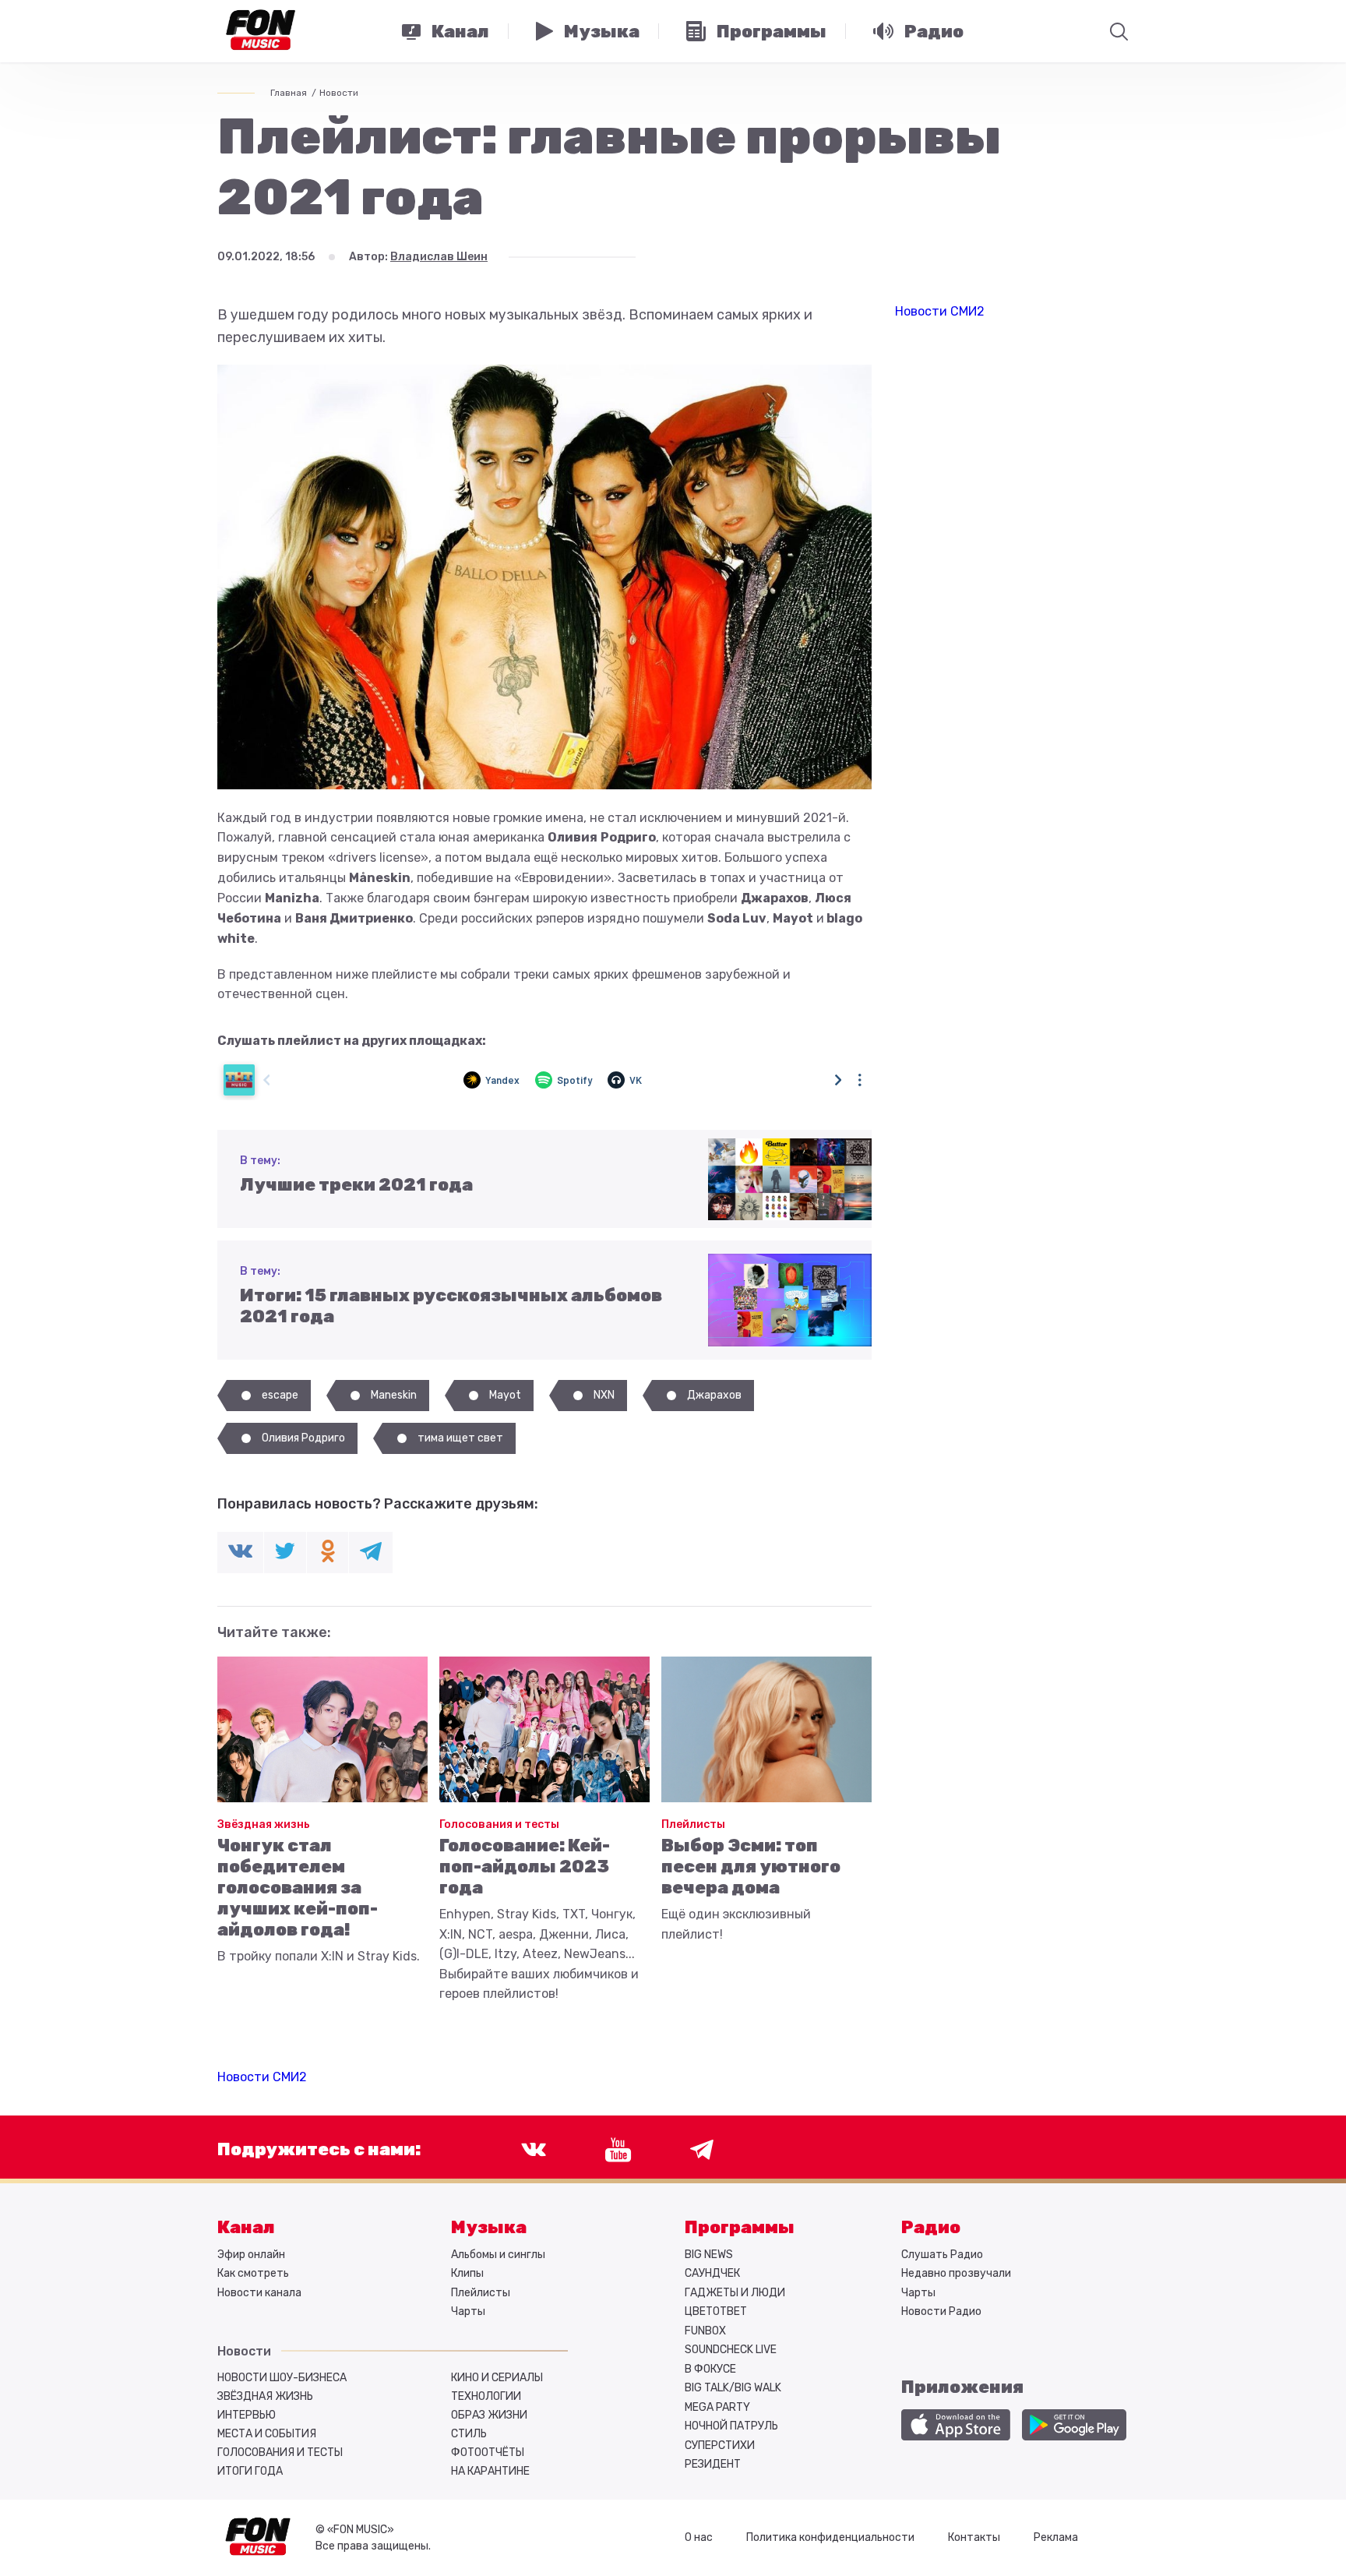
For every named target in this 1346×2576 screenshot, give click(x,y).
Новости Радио (941, 2311)
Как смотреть (253, 2273)
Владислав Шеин (439, 257)
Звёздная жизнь (264, 1824)
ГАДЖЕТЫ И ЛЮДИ (735, 2293)
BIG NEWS (709, 2255)
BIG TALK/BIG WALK (733, 2388)
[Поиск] (1119, 31)
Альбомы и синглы (498, 2255)
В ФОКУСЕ (710, 2369)
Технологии (486, 2396)
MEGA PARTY (717, 2407)
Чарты (468, 2311)
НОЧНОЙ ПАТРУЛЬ (731, 2426)
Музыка (489, 2227)
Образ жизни (489, 2415)
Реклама (1056, 2537)
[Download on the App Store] (956, 2425)
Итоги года (250, 2471)
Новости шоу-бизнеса (282, 2378)
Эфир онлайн (251, 2255)
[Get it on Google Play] (1074, 2425)
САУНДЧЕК (712, 2273)
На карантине (490, 2471)
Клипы (467, 2273)
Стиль (469, 2434)
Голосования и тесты (499, 1824)
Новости (339, 93)
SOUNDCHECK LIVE (731, 2350)
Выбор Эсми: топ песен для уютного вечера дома (751, 1867)
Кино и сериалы (497, 2378)
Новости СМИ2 (262, 2077)
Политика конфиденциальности (830, 2537)
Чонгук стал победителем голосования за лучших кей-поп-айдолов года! (298, 1888)
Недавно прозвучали (956, 2273)
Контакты (974, 2537)
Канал (246, 2227)
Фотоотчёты (488, 2452)
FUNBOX (705, 2331)
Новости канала (259, 2293)
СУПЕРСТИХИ (720, 2445)
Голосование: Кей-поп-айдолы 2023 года (525, 1867)
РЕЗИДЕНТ (713, 2464)
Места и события (267, 2434)
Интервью (247, 2415)
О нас (699, 2537)
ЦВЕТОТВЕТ (716, 2311)
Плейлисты (693, 1824)
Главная (289, 93)
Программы (740, 2227)
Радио (931, 2227)
